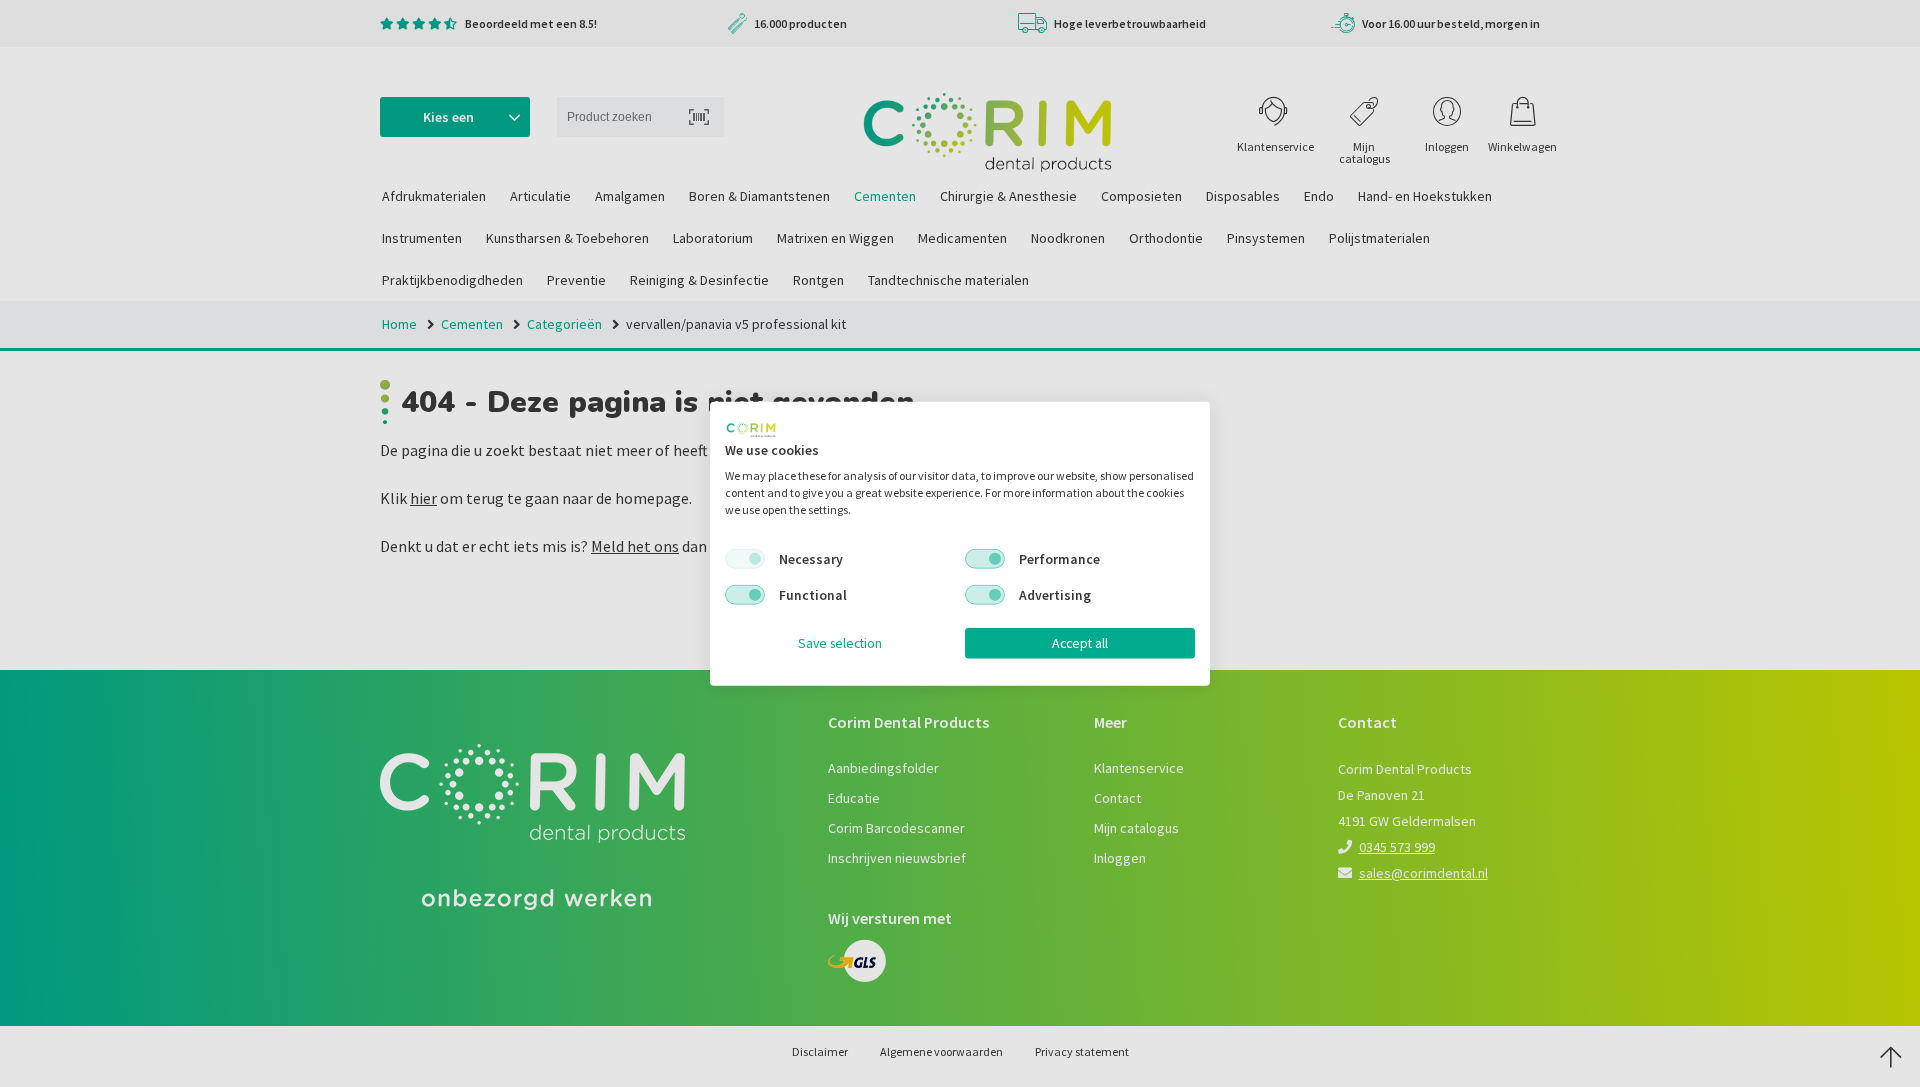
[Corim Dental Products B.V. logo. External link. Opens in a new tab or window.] (751, 429)
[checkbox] (745, 559)
